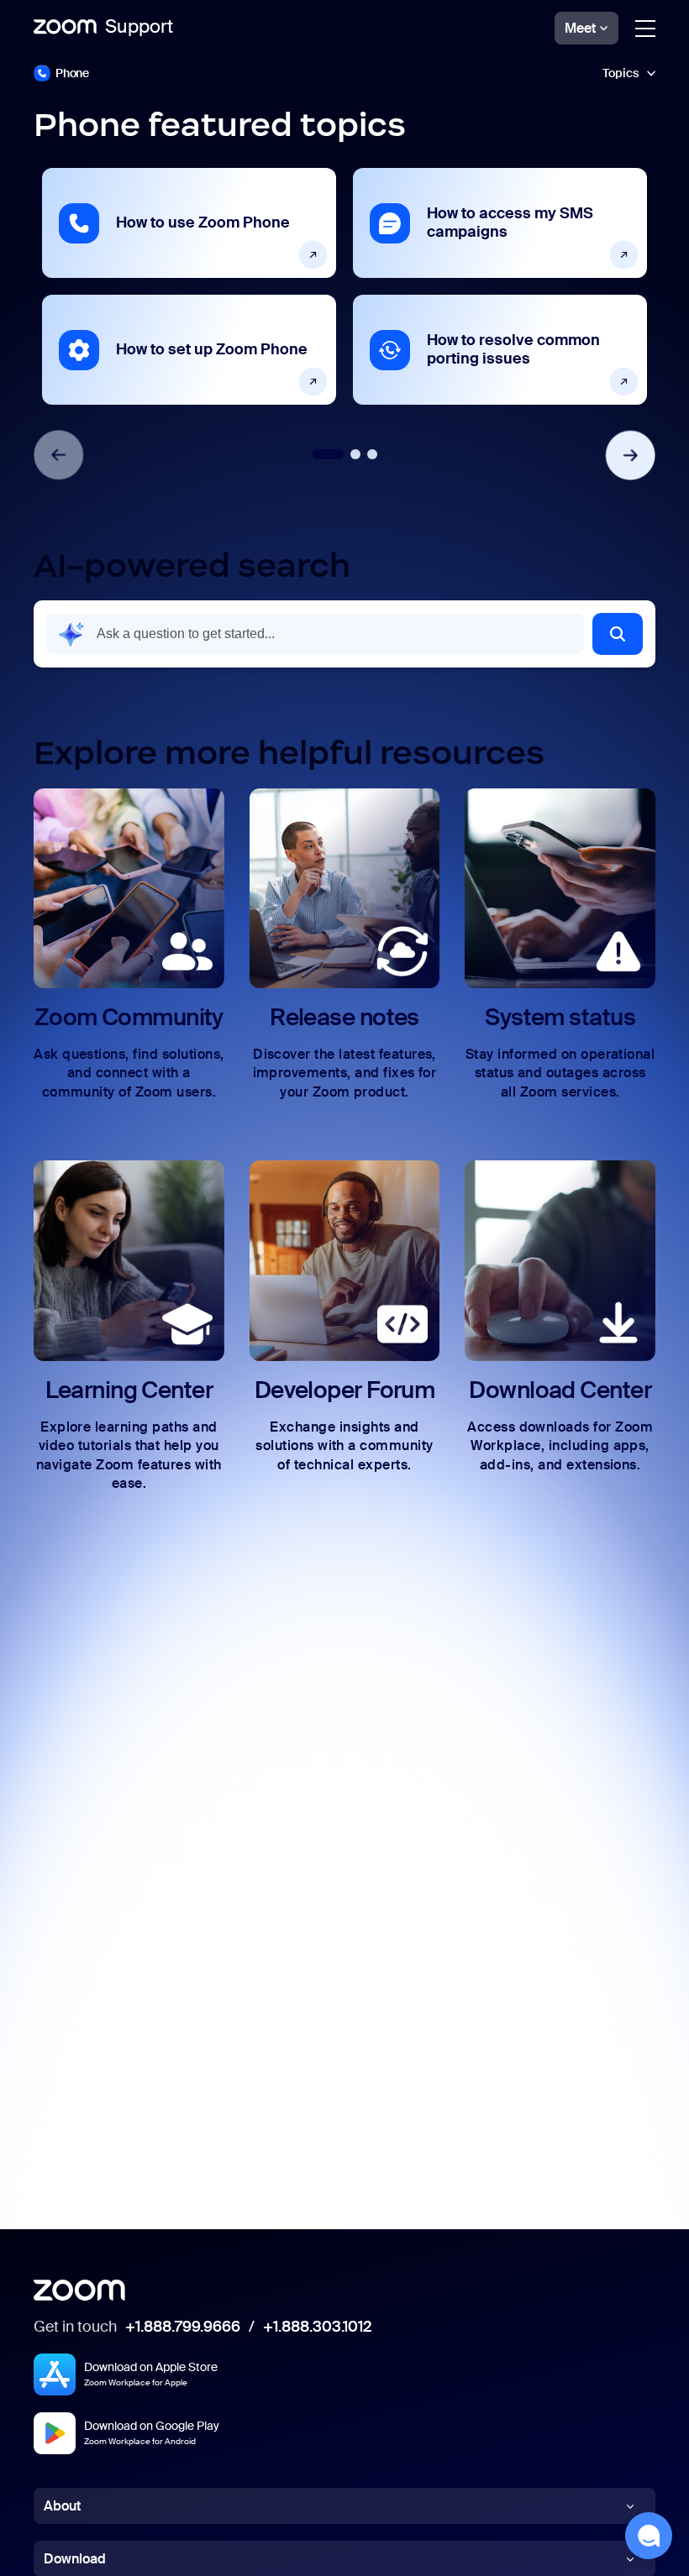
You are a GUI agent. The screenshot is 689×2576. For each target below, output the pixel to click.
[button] (344, 73)
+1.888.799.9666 (183, 2327)
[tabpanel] (189, 286)
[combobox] (315, 634)
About (62, 2506)
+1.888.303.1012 (317, 2327)
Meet (580, 28)
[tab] (328, 454)
